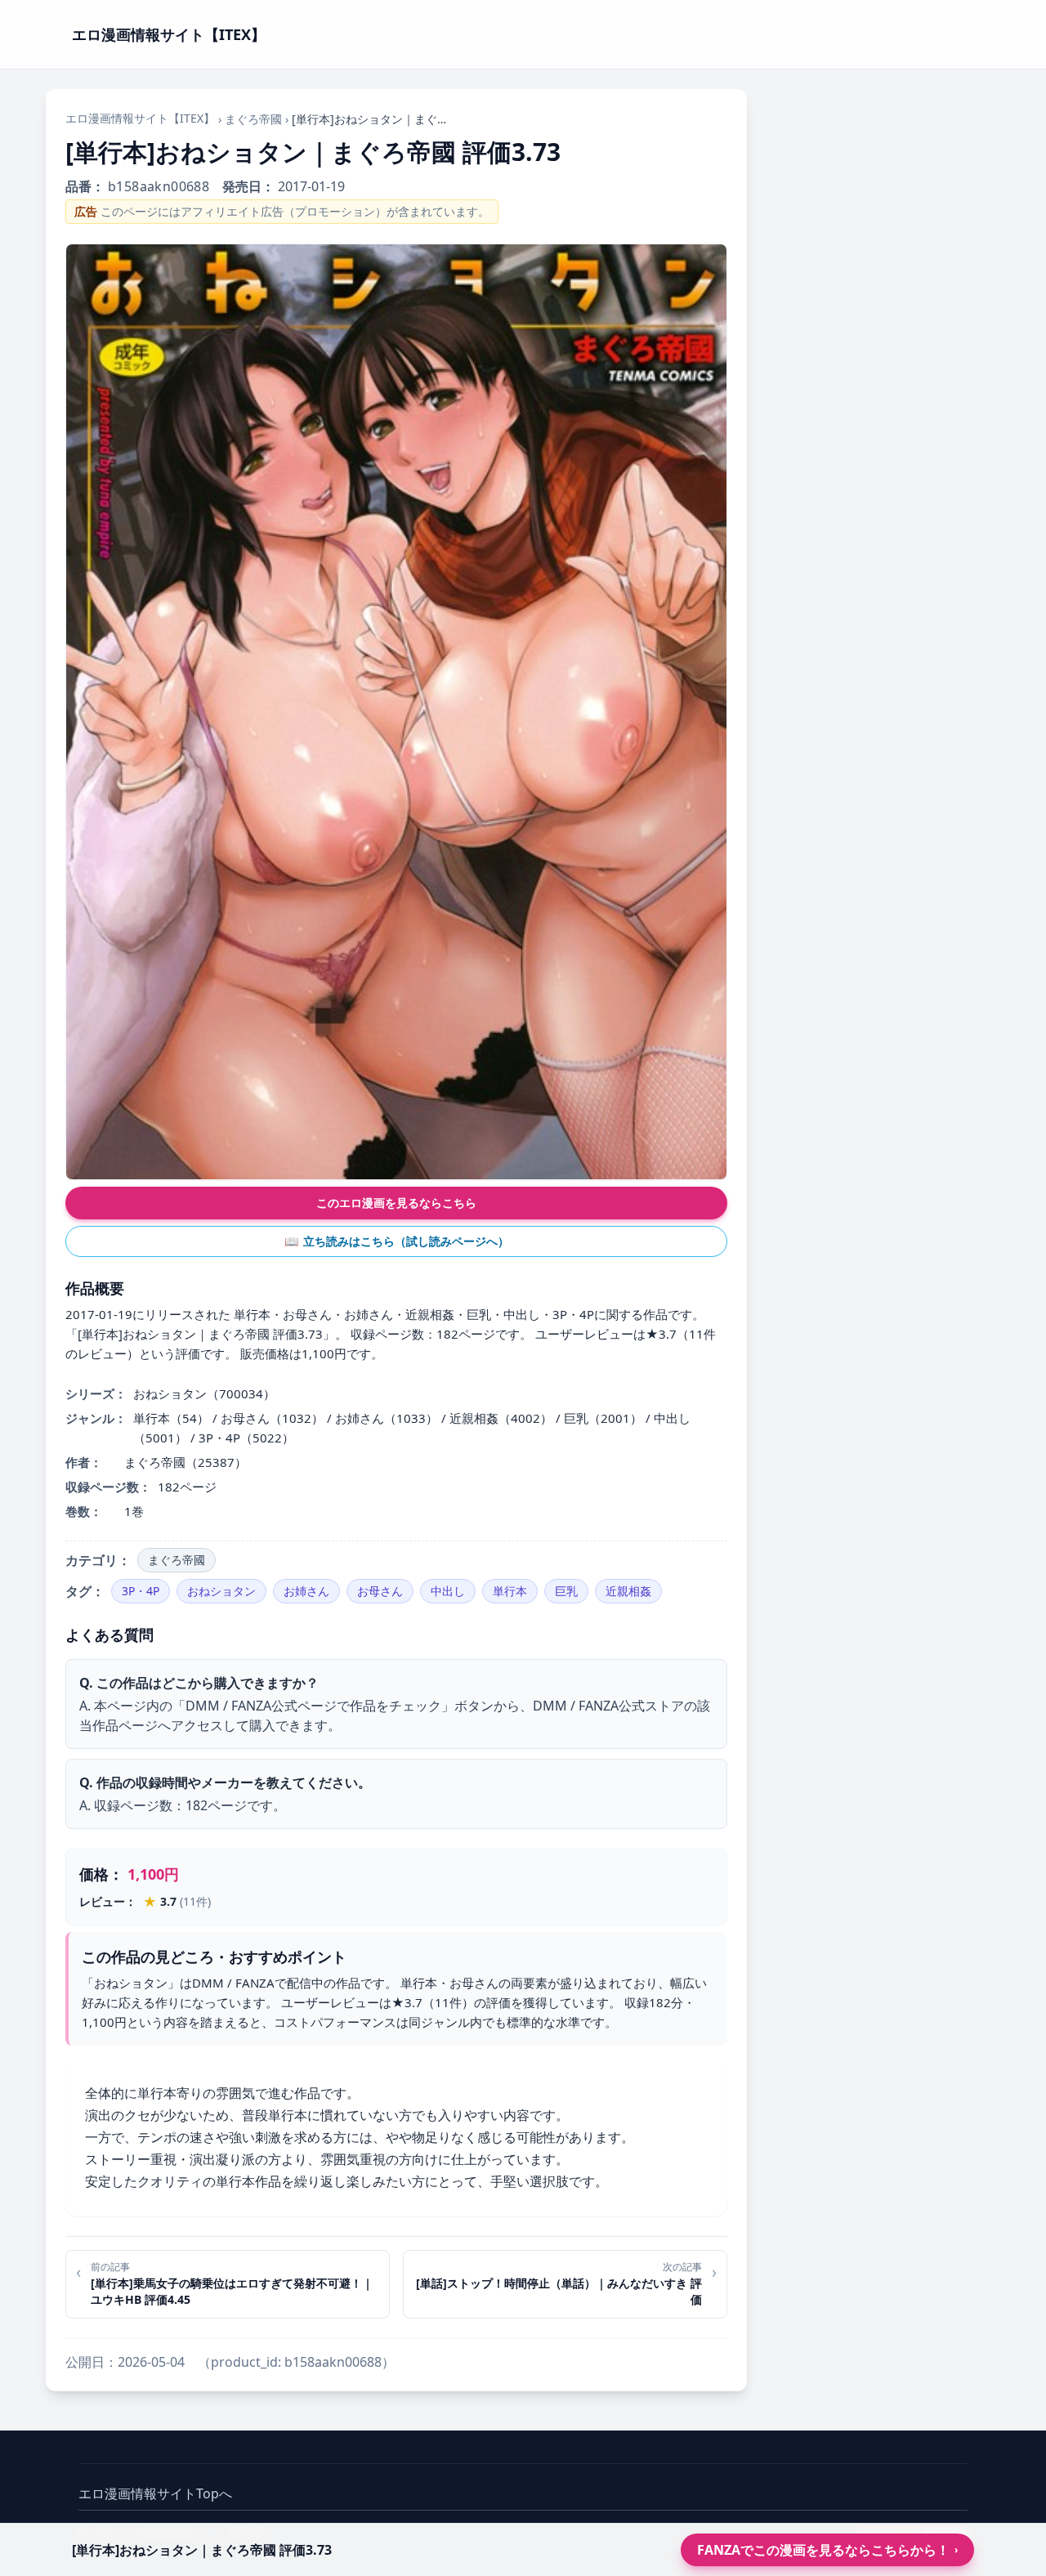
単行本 (510, 1591)
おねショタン (221, 1591)
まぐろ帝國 (253, 119)
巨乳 (566, 1591)
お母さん (380, 1591)
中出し (448, 1591)
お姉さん (306, 1591)
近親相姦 (628, 1591)
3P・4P (141, 1591)
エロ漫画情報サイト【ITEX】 (140, 118)
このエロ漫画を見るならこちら (396, 1203)
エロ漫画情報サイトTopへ (155, 2493)
